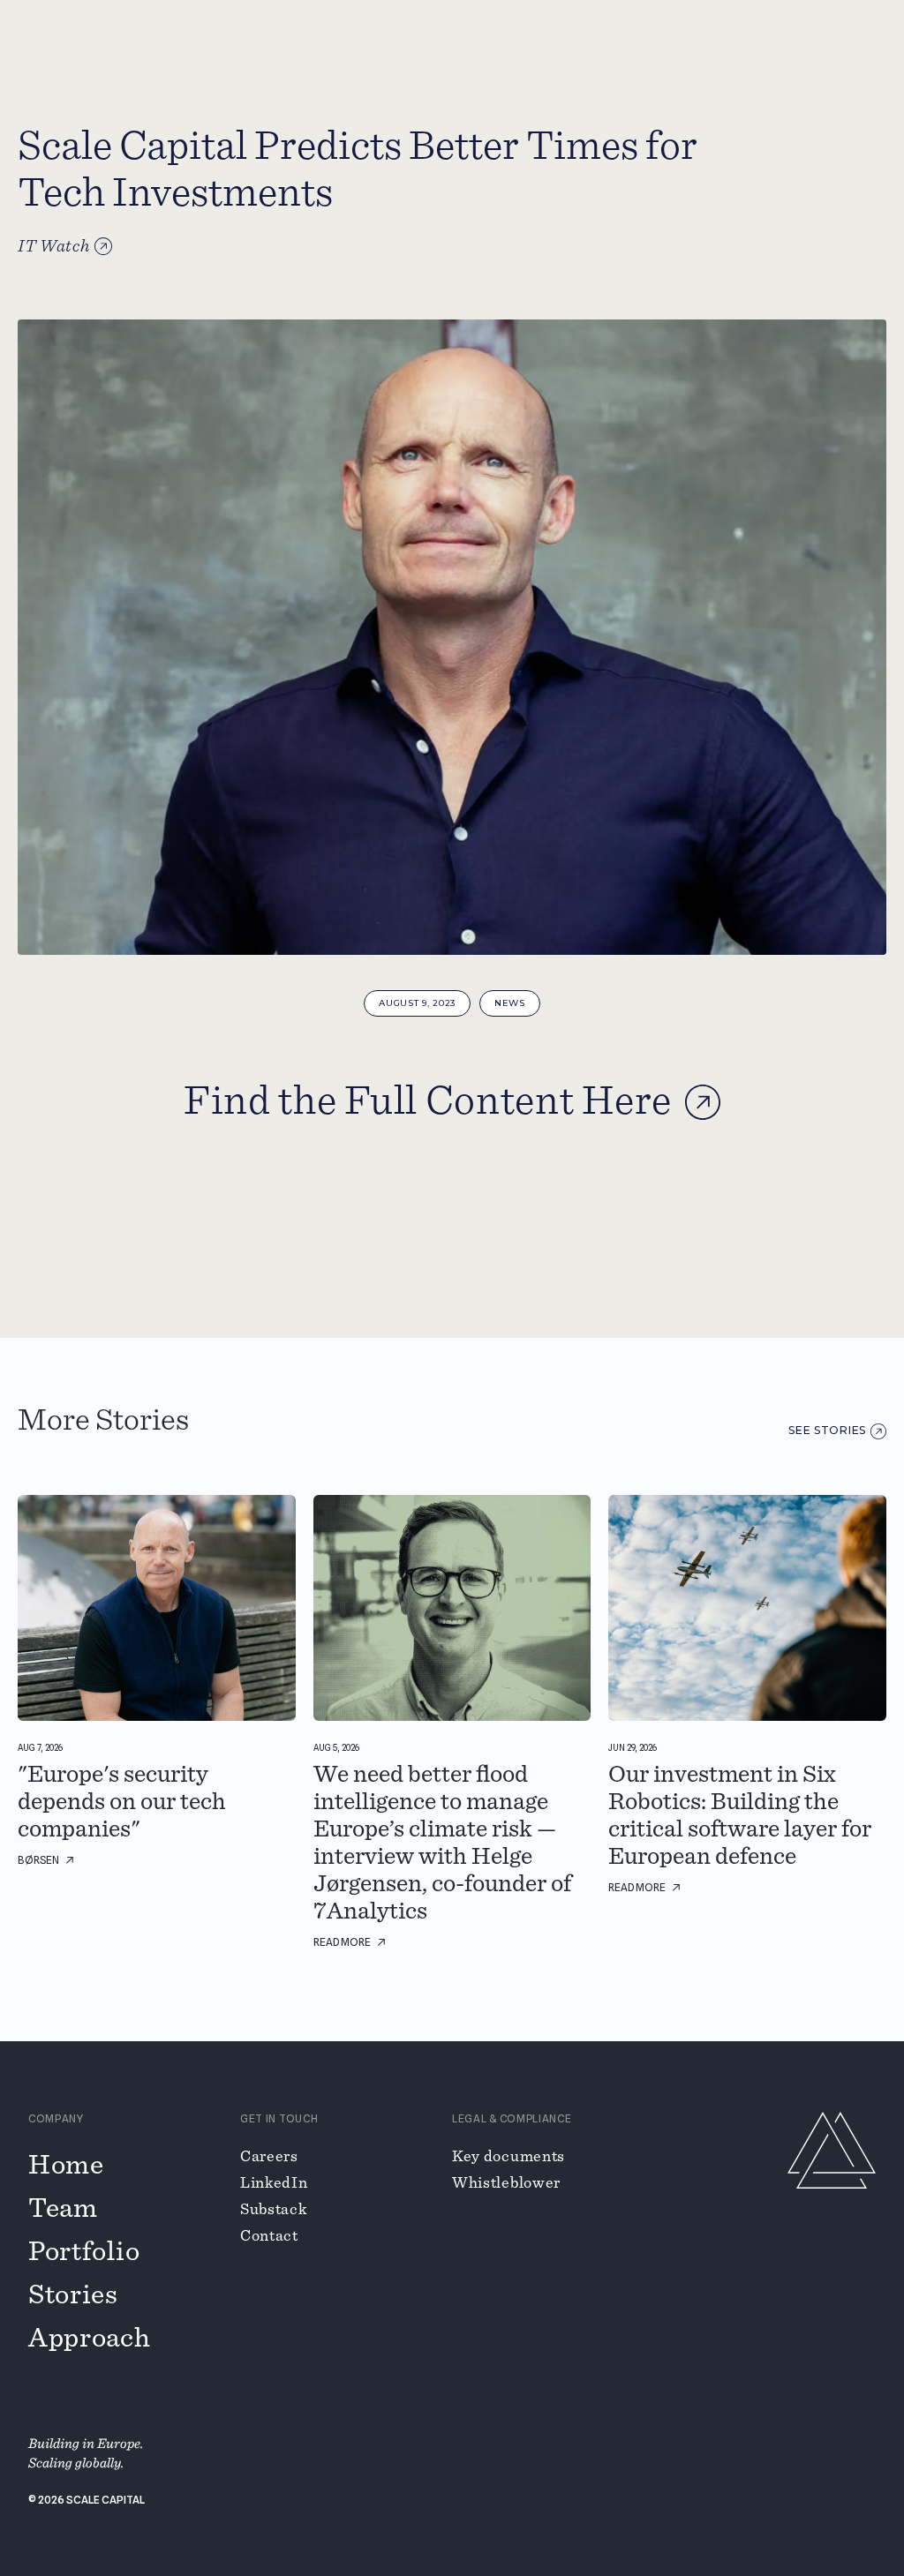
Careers (269, 2157)
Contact (269, 2236)
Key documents (508, 2157)
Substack (274, 2210)
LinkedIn (274, 2183)
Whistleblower (506, 2183)
